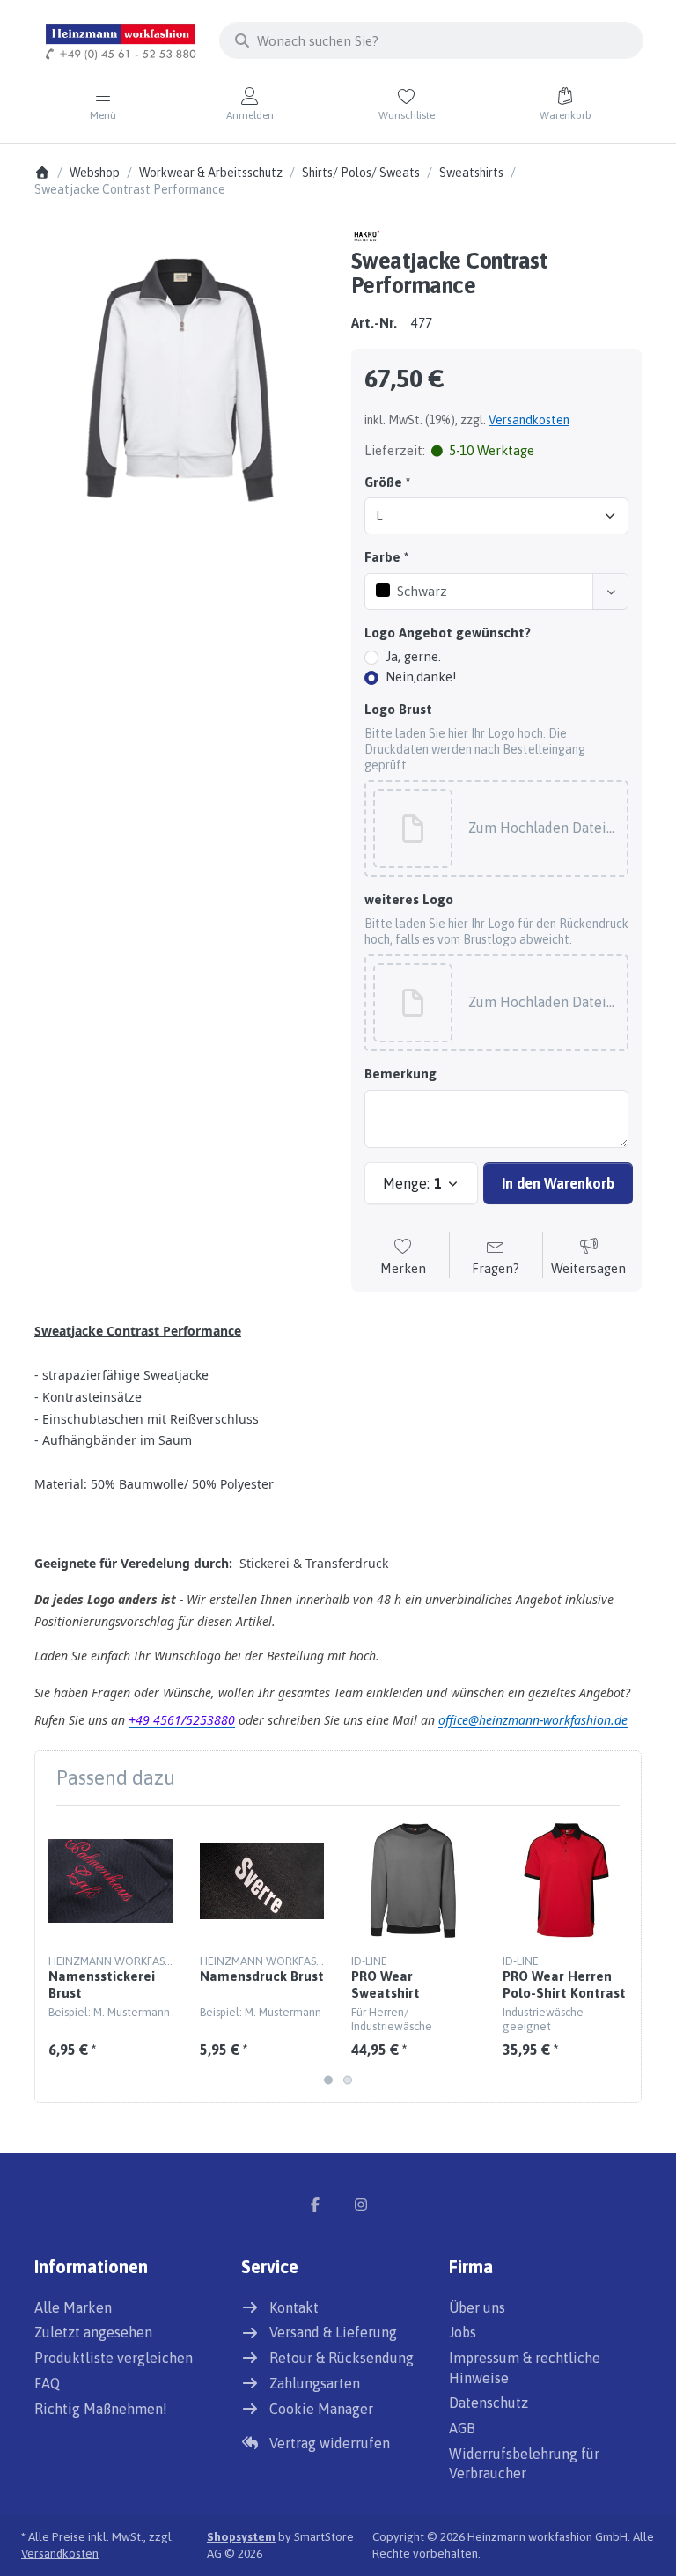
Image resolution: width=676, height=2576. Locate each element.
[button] (543, 829)
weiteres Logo (409, 899)
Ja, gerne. (413, 656)
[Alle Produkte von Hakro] (367, 235)
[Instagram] (361, 2204)
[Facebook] (315, 2204)
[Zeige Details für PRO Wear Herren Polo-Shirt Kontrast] (565, 1881)
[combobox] (431, 40)
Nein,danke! (421, 677)
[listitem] (180, 371)
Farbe (382, 557)
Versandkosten (529, 420)
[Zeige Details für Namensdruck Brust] (262, 1881)
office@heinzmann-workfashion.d (533, 1720)
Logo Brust (398, 709)
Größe (383, 482)
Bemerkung (400, 1074)
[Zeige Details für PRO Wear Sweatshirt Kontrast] (413, 1881)
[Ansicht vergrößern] (180, 371)
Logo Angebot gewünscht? (448, 633)
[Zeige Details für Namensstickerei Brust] (110, 1881)
